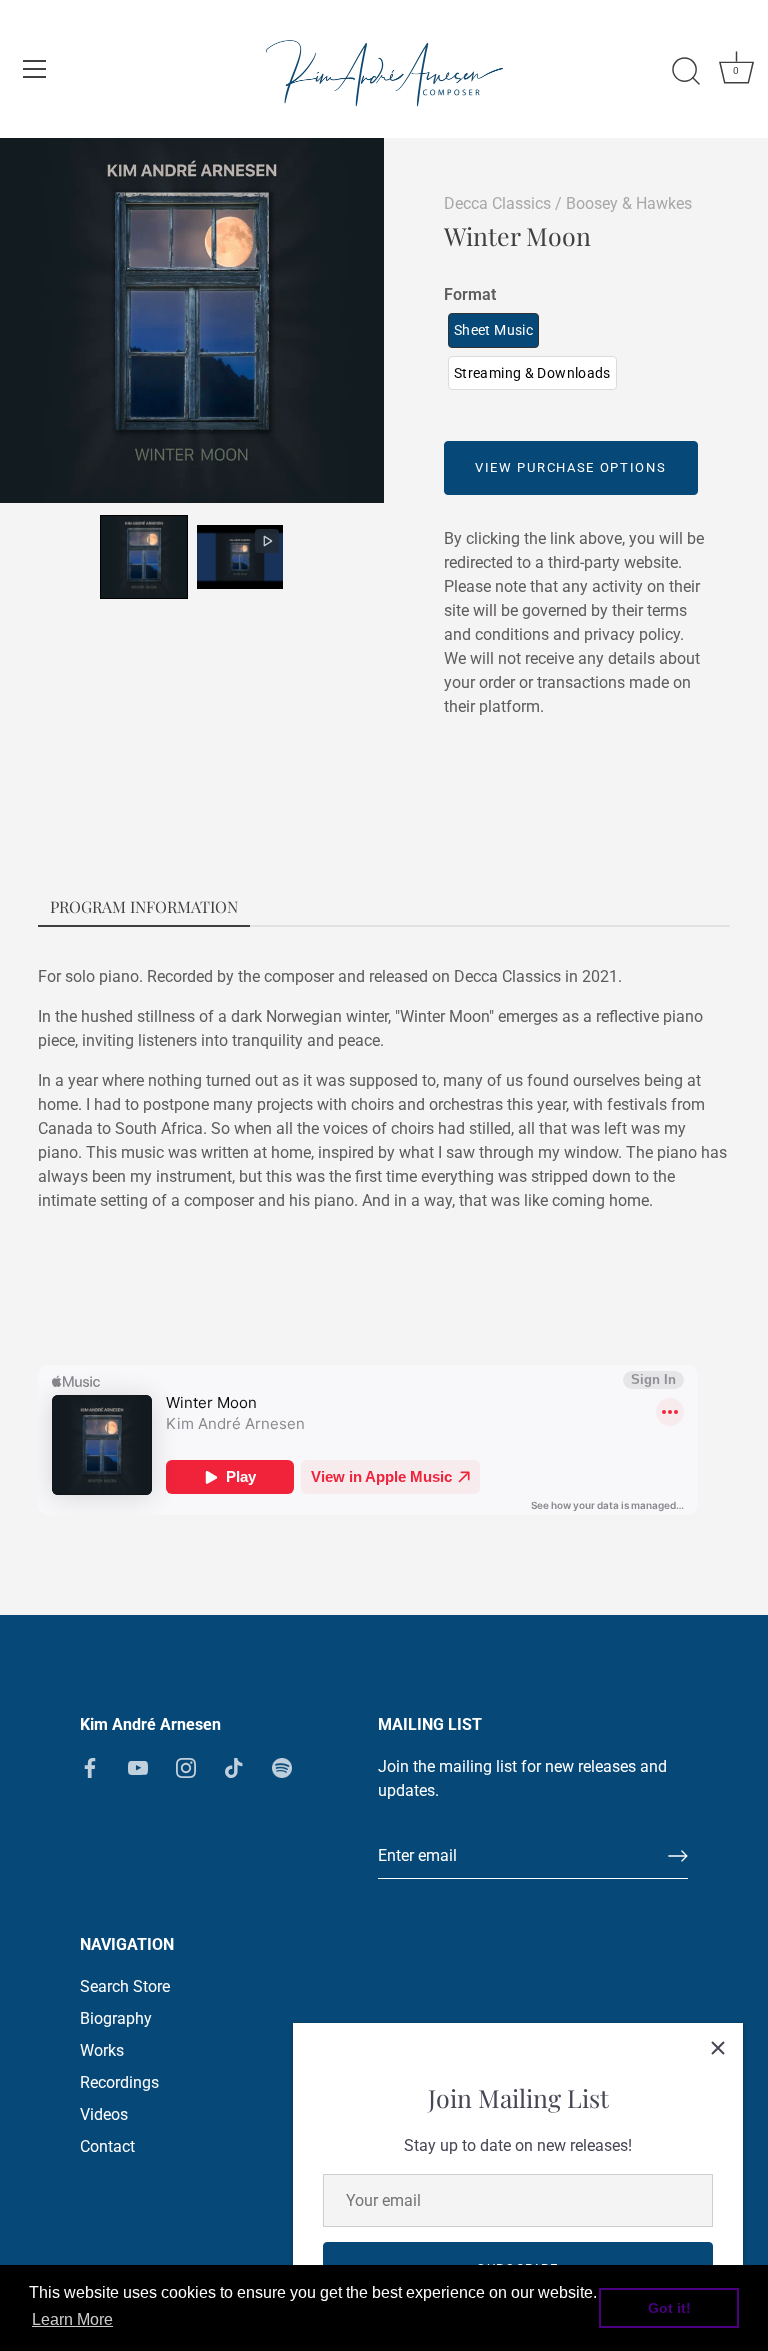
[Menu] (35, 69)
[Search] (686, 72)
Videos (104, 2114)
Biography (116, 2018)
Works (102, 2050)
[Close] (718, 2048)
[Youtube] (138, 1766)
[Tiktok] (234, 1766)
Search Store (125, 1986)
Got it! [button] (669, 2308)
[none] (144, 557)
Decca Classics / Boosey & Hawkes (568, 203)
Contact (107, 2146)
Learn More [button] (72, 2319)
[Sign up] (678, 1856)
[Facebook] (90, 1766)
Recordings (119, 2082)
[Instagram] (186, 1766)
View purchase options (571, 467)
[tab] (144, 908)
